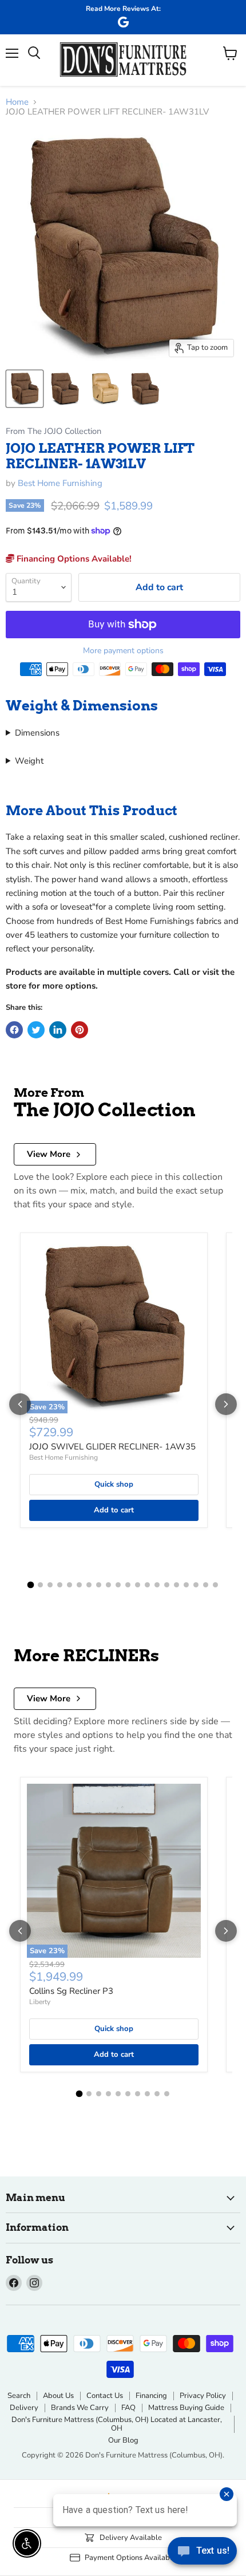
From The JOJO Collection (53, 431)
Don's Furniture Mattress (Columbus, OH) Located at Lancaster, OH (117, 2424)
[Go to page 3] (50, 1585)
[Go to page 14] (157, 1585)
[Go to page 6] (79, 1585)
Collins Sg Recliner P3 (71, 1991)
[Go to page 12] (138, 1585)
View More (49, 1154)
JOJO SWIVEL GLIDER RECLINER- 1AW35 (112, 1447)
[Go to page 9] (108, 1585)
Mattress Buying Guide (186, 2408)
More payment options (123, 651)
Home (17, 102)
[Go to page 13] (147, 1585)
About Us (58, 2396)
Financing (151, 2396)
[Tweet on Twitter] (36, 1030)
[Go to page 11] (128, 1585)
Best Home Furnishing (60, 483)
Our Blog (123, 2440)
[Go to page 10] (118, 1585)
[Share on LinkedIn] (58, 1030)
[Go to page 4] (60, 1585)
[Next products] (226, 1404)
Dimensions (37, 733)
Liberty (40, 2002)
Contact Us (105, 2396)
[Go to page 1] (31, 1585)
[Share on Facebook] (14, 1030)
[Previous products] (20, 1404)
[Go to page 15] (167, 1585)
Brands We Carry (80, 2408)
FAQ (128, 2408)
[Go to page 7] (89, 1585)
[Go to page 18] (196, 1585)
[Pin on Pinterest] (80, 1030)
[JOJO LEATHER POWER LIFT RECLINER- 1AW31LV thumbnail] (25, 389)
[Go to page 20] (215, 1585)
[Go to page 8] (99, 1585)
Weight (29, 761)
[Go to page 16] (176, 1585)
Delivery (24, 2408)
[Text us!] (202, 2553)
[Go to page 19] (206, 1585)
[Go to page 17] (186, 1585)
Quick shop (114, 1484)
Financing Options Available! (73, 559)
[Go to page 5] (70, 1585)
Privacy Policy (203, 2396)
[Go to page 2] (40, 1585)
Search (19, 2396)
